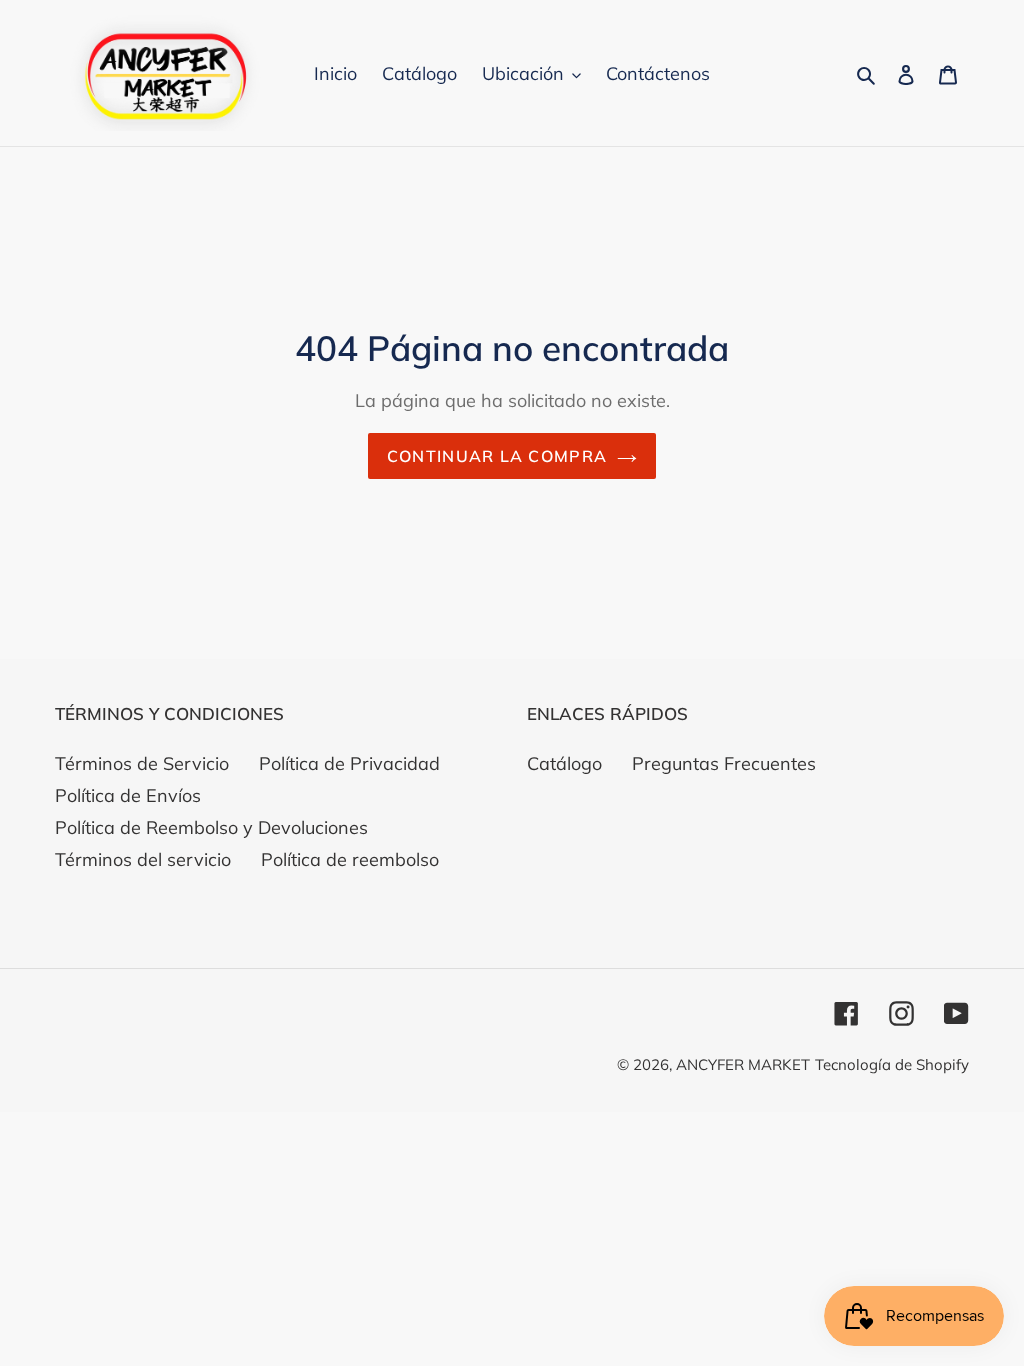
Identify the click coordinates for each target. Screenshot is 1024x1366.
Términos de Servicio (142, 763)
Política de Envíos (128, 795)
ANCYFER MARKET (743, 1064)
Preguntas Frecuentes (724, 763)
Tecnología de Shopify (892, 1064)
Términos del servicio (143, 859)
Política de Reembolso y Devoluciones (211, 827)
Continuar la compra (497, 456)
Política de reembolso (350, 859)
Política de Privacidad (349, 763)
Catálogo (564, 763)
